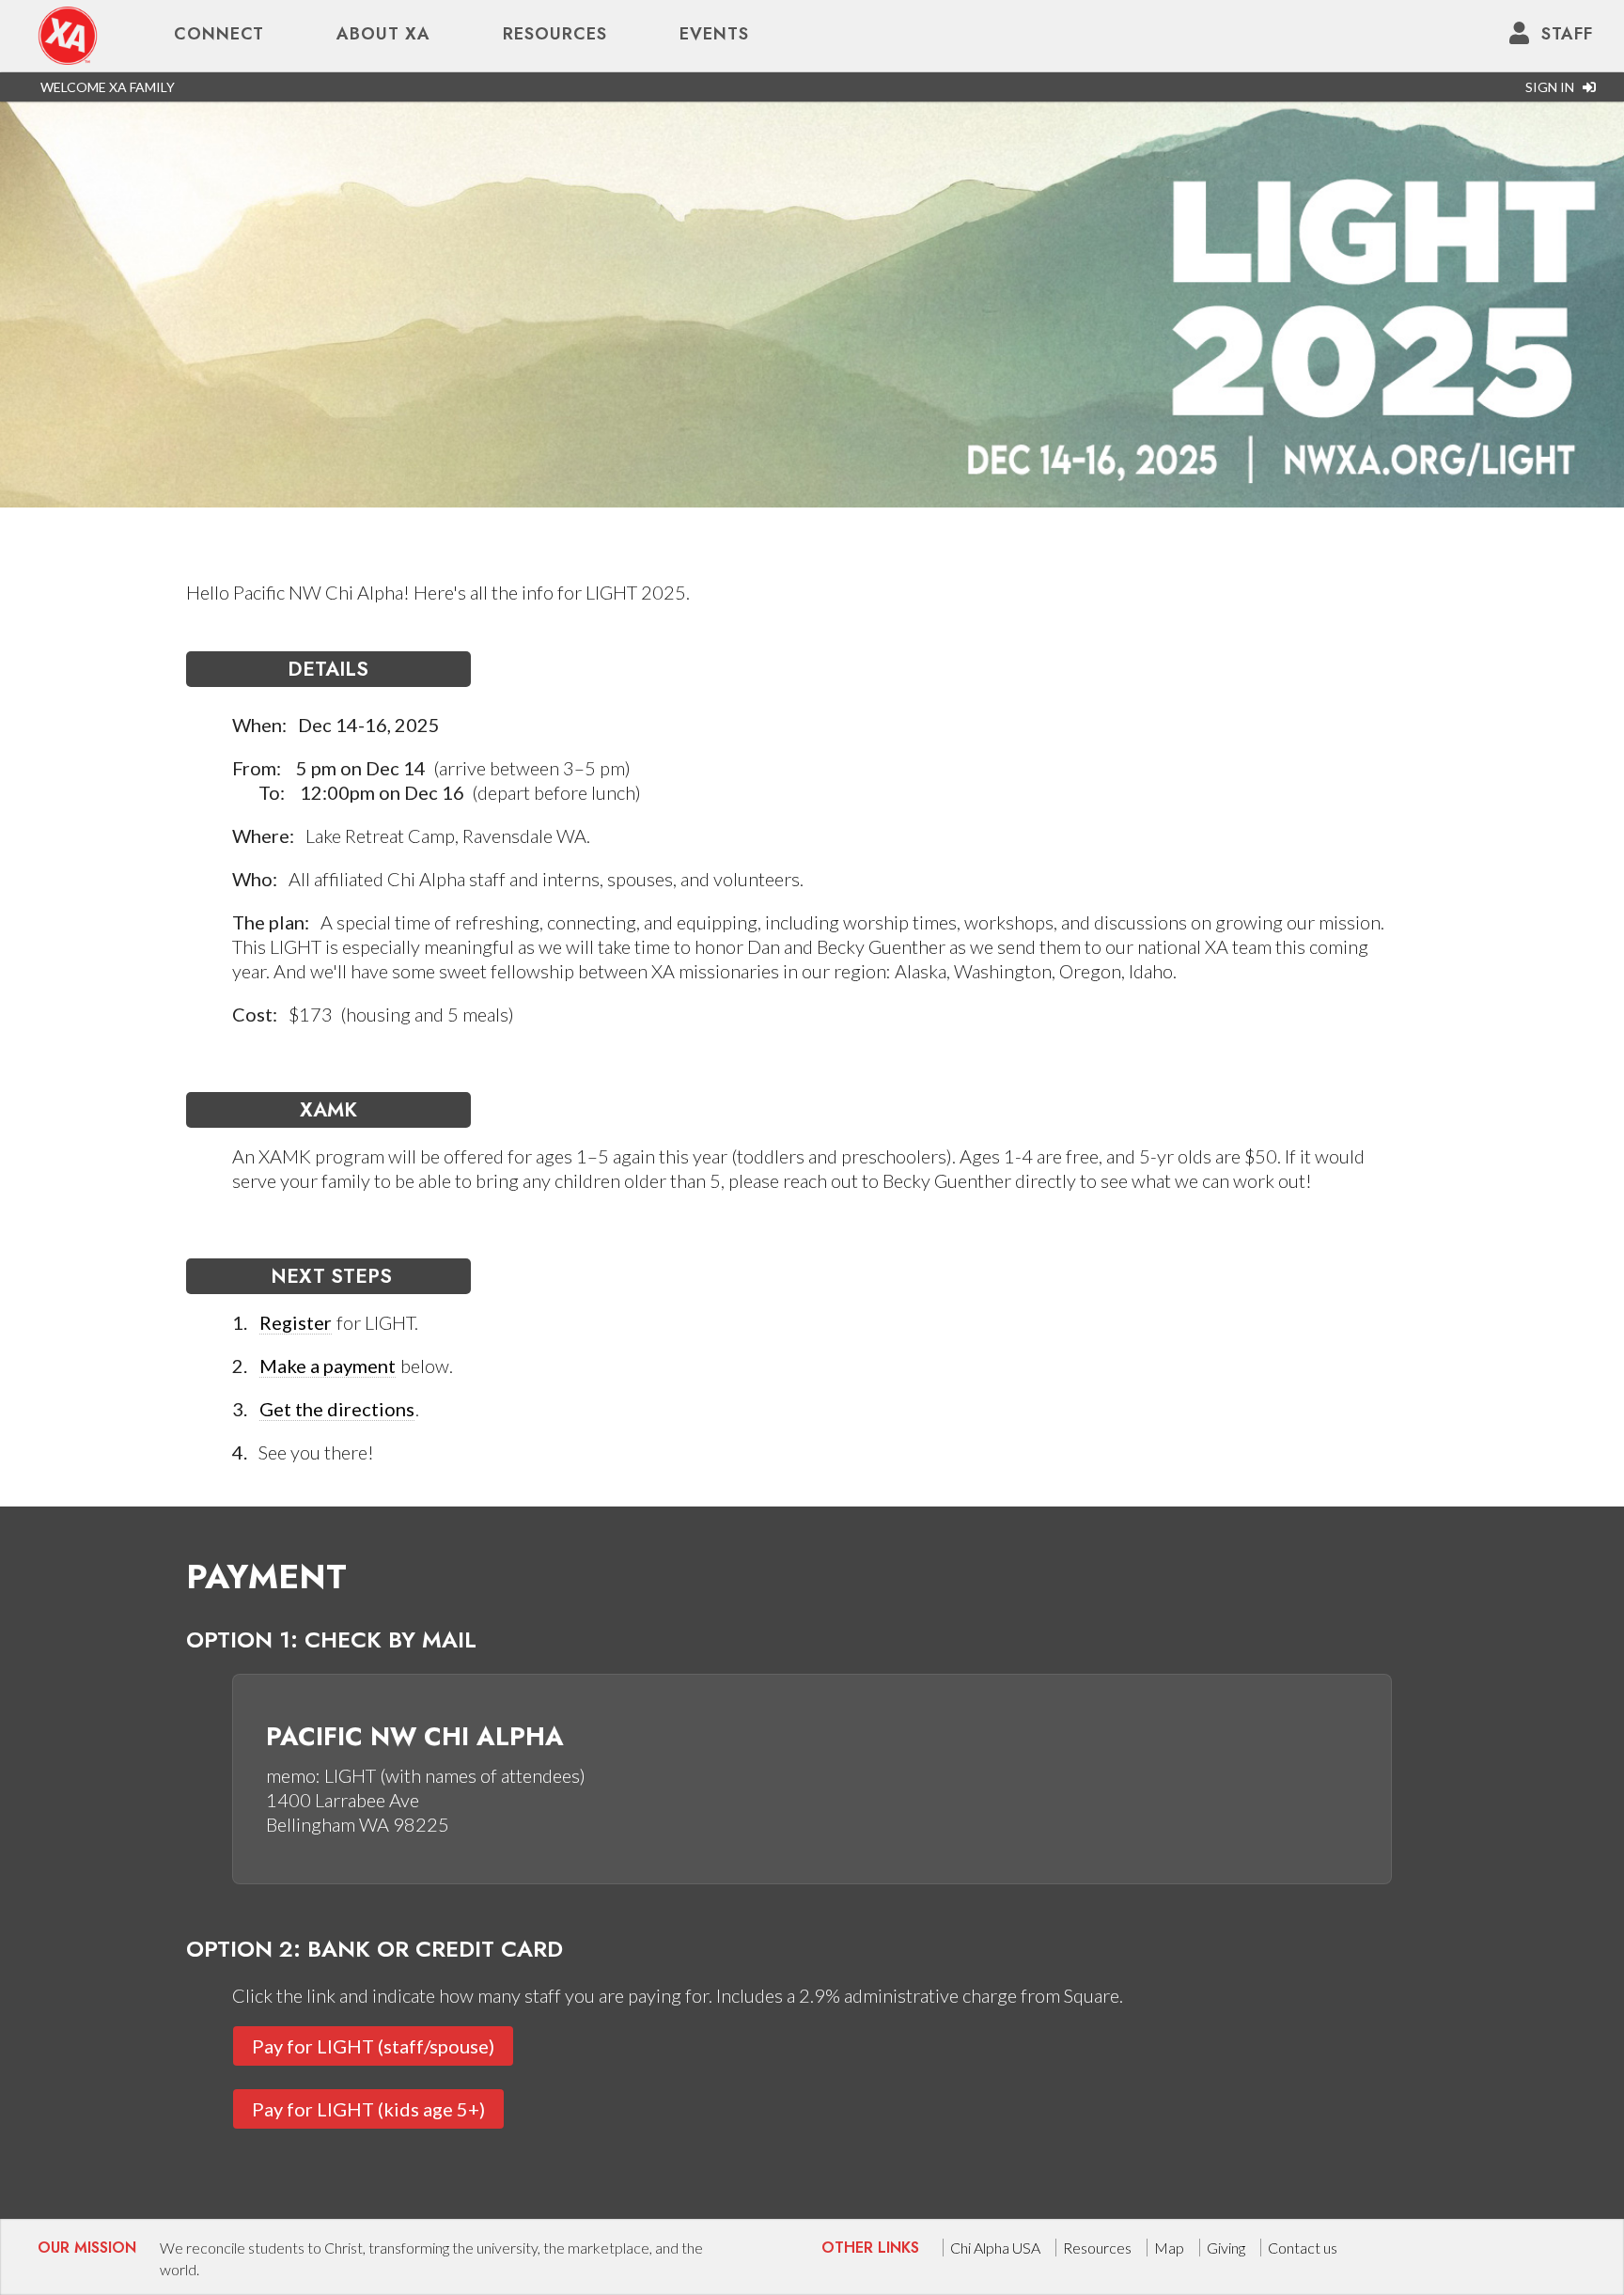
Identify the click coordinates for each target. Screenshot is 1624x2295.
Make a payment (328, 1366)
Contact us (1303, 2248)
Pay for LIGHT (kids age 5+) (368, 2109)
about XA (383, 34)
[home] (68, 34)
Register (296, 1322)
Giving (1226, 2248)
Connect (219, 34)
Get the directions (337, 1409)
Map (1169, 2248)
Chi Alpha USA (995, 2248)
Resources (555, 34)
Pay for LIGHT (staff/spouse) (373, 2046)
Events (714, 34)
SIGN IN (1554, 87)
